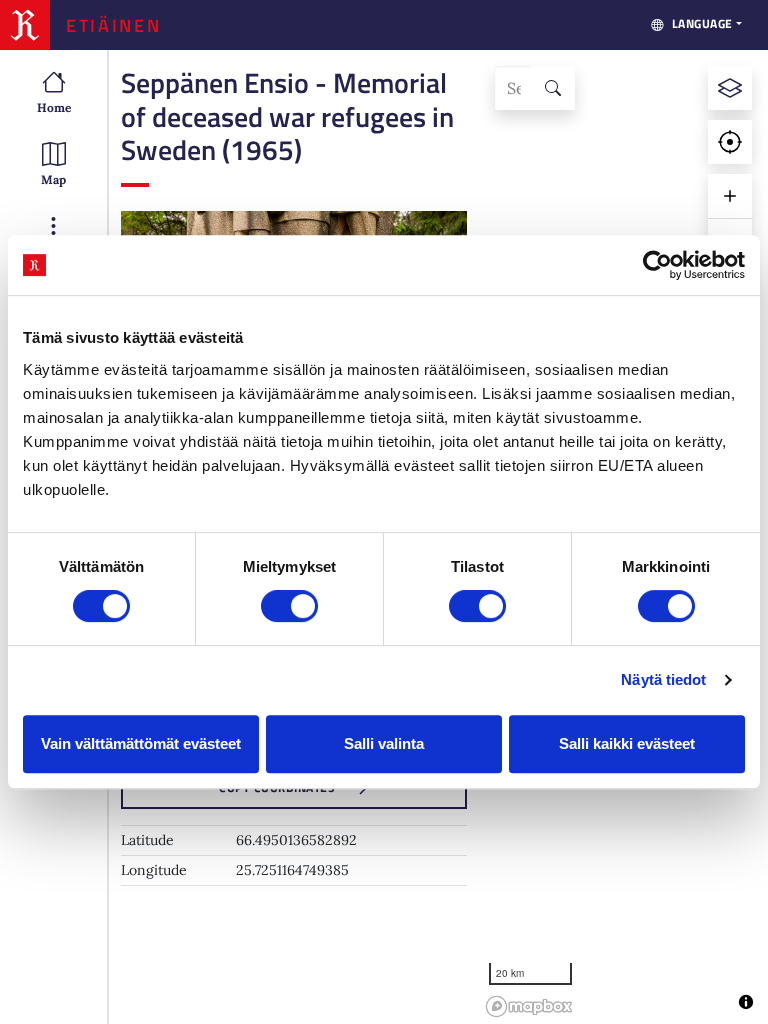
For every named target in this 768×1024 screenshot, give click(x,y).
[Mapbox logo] (529, 1006)
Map (53, 179)
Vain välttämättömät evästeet (141, 743)
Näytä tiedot (663, 679)
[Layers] (730, 88)
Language (702, 23)
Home (54, 107)
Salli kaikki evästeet (627, 743)
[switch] (289, 606)
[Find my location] (730, 142)
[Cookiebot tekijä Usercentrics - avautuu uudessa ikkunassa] (657, 265)
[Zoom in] (730, 196)
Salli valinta (384, 743)
